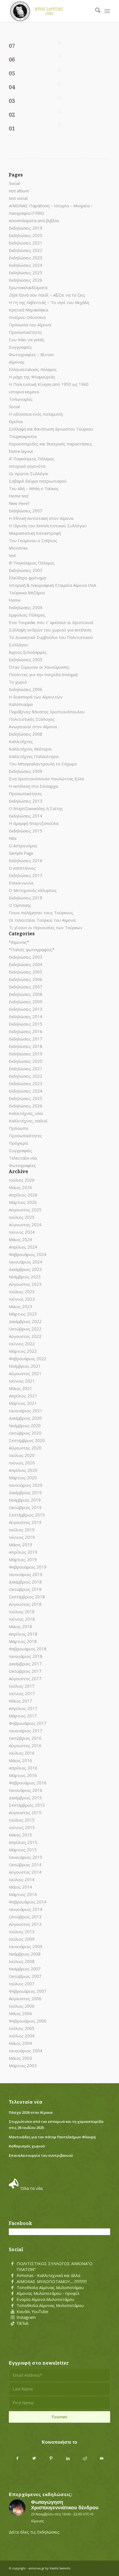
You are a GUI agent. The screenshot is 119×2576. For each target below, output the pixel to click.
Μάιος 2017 (20, 1701)
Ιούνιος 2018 (22, 1619)
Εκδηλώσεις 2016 (26, 861)
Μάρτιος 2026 (23, 1202)
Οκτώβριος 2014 (25, 1865)
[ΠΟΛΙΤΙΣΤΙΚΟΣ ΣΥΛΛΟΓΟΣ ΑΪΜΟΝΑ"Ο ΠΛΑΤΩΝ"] (12, 2264)
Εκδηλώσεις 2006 (26, 689)
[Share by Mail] (102, 2458)
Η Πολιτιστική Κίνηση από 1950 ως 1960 (49, 384)
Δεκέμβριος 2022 (25, 1321)
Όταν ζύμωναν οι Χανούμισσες (39, 667)
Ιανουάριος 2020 (26, 1485)
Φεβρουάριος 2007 (28, 1991)
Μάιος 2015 (20, 1835)
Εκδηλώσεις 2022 (26, 250)
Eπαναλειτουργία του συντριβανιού (41, 2155)
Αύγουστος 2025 (25, 1210)
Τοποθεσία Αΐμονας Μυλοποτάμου (50, 2287)
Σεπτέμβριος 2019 (27, 1515)
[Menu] (107, 11)
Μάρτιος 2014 (23, 1894)
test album (19, 191)
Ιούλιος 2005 (22, 2028)
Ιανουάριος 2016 (26, 1790)
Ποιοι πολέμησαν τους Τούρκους (41, 913)
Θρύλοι (16, 421)
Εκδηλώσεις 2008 (26, 734)
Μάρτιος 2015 (23, 1850)
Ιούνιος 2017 (22, 1693)
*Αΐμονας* (19, 942)
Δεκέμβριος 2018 (25, 1582)
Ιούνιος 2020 (22, 1463)
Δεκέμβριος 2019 (25, 1493)
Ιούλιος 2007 (22, 1984)
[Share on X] (34, 2458)
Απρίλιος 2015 (23, 1842)
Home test (19, 496)
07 (12, 46)
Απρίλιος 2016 (23, 1768)
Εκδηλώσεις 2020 (26, 235)
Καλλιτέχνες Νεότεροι (30, 749)
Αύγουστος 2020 (25, 1448)
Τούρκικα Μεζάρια (27, 593)
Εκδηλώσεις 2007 (26, 511)
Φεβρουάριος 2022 (28, 1359)
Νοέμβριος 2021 (25, 1366)
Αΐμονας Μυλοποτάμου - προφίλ (48, 2293)
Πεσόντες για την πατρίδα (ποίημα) (43, 674)
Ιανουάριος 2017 (26, 1731)
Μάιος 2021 (20, 1388)
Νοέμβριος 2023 (25, 1277)
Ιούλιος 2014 (22, 1879)
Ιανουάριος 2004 (26, 2051)
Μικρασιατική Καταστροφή (35, 533)
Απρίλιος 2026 (23, 1195)
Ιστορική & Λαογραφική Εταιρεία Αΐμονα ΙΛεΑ (52, 585)
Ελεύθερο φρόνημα (27, 578)
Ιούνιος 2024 (22, 1232)
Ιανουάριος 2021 (26, 1411)
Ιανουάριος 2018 (26, 1656)
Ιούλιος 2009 (22, 1939)
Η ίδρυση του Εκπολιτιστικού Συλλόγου (48, 526)
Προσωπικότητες (25, 332)
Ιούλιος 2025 (22, 1217)
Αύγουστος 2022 (25, 1336)
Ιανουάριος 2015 (26, 1857)
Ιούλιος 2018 (22, 1612)
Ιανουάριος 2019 (26, 1574)
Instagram (26, 2317)
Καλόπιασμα (21, 704)
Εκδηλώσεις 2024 (26, 265)
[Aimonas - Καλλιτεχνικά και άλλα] (12, 2276)
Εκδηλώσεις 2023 (26, 258)
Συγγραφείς (20, 347)
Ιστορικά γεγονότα (27, 466)
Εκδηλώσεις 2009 (26, 771)
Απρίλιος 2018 (23, 1634)
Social (14, 183)
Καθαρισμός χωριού (27, 2146)
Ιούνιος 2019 (22, 1537)
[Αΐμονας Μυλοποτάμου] (49, 11)
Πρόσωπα (18, 1128)
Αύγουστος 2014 (25, 1872)
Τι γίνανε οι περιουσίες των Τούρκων (46, 927)
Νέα (13, 838)
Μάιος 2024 (20, 1239)
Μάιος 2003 (20, 2058)
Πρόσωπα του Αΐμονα (30, 325)
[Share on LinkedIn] (68, 2458)
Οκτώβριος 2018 (25, 1589)
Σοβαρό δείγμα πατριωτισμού (38, 481)
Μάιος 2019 (20, 1545)
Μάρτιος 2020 (23, 1478)
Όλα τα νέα (32, 2188)
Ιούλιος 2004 (22, 2036)
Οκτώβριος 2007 (25, 1976)
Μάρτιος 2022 (23, 1351)
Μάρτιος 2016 (23, 1775)
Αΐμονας (17, 362)
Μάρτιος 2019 (23, 1559)
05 (12, 73)
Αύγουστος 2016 (25, 1746)
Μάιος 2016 (20, 1760)
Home (15, 600)
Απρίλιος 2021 (23, 1396)
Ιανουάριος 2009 (26, 1946)
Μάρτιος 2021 (23, 1403)
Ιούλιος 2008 (22, 1961)
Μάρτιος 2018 (23, 1641)
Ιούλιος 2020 (22, 1455)
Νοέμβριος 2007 (25, 1969)
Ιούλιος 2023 (22, 1292)
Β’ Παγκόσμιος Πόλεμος (32, 563)
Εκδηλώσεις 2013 (26, 801)
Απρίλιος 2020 (23, 1470)
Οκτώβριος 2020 (25, 1433)
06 (12, 60)
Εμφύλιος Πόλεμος (27, 615)
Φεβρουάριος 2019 (28, 1567)
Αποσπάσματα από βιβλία (34, 221)
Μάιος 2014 (20, 1887)
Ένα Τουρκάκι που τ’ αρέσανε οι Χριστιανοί (51, 622)
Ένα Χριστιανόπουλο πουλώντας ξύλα (46, 779)
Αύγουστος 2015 (25, 1813)
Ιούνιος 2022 (22, 1344)
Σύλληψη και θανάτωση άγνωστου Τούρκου (51, 429)
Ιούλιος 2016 (22, 1753)
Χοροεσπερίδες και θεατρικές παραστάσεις (51, 444)
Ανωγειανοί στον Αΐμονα (33, 727)
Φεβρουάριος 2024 (28, 1254)
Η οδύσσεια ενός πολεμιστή (36, 414)
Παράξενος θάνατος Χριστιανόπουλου (47, 712)
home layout (21, 451)
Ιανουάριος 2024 (26, 1262)
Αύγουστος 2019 (25, 1522)
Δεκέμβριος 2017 (25, 1664)
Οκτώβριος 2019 (25, 1507)
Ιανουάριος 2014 (26, 1909)
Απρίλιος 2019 (23, 1552)
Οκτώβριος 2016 (25, 1738)
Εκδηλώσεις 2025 (26, 273)
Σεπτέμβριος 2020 (27, 1440)
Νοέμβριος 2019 (25, 1500)
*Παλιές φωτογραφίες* (32, 950)
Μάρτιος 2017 (23, 1716)
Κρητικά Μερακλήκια (29, 310)
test (12, 555)
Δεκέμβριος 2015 (25, 1798)
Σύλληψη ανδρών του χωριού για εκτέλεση (50, 630)
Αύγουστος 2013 (25, 1924)
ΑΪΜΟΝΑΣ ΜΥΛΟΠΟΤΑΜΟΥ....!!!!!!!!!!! (52, 2281)
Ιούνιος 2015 (22, 1827)
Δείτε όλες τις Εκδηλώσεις (34, 2532)
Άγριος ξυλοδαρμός (28, 652)
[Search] (95, 11)
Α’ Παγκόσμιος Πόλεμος (32, 459)
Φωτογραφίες (22, 1165)
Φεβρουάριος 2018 (28, 1649)
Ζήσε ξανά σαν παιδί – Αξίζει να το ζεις (47, 295)
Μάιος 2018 (20, 1626)
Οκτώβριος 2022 (25, 1329)
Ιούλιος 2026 (22, 1180)
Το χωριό (18, 682)
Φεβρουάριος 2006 (28, 2021)
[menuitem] (95, 11)
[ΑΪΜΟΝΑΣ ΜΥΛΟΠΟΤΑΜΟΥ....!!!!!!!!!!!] (12, 2282)
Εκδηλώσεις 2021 (26, 243)
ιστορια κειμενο (24, 392)
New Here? (19, 503)
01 (12, 128)
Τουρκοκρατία (23, 436)
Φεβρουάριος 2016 (28, 1783)
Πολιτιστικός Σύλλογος (32, 719)
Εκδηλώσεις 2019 (26, 228)
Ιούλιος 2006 (22, 2006)
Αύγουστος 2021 (25, 1373)
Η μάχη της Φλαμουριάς (32, 377)
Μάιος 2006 (20, 2013)
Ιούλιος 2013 (22, 1932)
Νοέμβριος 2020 (25, 1426)
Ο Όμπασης (20, 905)
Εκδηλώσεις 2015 (26, 831)
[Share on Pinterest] (51, 2458)
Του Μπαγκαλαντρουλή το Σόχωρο (43, 764)
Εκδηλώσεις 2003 (26, 570)
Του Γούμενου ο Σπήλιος (33, 541)
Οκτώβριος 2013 (25, 1917)
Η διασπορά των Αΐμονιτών (36, 697)
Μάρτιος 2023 (23, 1314)
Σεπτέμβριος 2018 (27, 1597)
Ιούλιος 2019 (22, 1530)
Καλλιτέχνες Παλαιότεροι (34, 756)
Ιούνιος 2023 (22, 1299)
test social (18, 198)
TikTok (23, 2323)
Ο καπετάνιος (22, 868)
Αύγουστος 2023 (25, 1284)
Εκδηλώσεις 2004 (26, 607)
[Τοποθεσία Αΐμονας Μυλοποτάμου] (12, 2288)
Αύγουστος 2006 (25, 1999)
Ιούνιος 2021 (22, 1381)
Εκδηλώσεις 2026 (26, 280)
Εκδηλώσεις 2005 (26, 660)
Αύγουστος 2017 (25, 1679)
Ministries (18, 548)
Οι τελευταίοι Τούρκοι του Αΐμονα (42, 920)
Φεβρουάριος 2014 (28, 1902)
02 (12, 115)
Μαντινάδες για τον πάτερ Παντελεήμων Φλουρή (52, 2137)
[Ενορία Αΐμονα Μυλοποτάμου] (12, 2300)
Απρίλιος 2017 (23, 1708)
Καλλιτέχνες (21, 741)
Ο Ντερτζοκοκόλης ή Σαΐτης (36, 808)
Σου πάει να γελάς (27, 340)
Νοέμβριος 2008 (25, 1954)
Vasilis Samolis (60, 2568)
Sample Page (21, 853)
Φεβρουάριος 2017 (28, 1723)
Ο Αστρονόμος (23, 846)
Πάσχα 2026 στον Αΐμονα (31, 2112)
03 (12, 101)
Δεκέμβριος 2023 (25, 1269)
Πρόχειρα (18, 1143)
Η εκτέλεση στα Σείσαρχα (33, 786)
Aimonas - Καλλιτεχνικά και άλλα (48, 2275)
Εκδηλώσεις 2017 (26, 875)
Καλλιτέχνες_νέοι (26, 1113)
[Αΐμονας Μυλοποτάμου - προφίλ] (12, 2293)
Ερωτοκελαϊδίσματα (28, 287)
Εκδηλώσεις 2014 (26, 816)
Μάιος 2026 (20, 1187)
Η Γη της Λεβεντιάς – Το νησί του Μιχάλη (49, 302)
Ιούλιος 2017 (22, 1686)
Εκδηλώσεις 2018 (26, 898)
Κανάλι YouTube (32, 2311)
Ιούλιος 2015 (22, 1820)
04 (12, 87)
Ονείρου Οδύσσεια (27, 317)
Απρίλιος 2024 (23, 1247)
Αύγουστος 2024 (25, 1225)
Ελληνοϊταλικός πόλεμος (33, 369)
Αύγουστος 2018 (25, 1604)
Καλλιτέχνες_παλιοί (28, 1121)
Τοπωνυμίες (21, 399)
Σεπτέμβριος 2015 (27, 1805)
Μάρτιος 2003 (23, 2066)
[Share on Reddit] (85, 2458)
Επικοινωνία (21, 883)
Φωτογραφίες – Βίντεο (31, 354)
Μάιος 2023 (20, 1306)
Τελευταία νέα (23, 1158)
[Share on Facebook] (17, 2458)
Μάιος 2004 (20, 2043)
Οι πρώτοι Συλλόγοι (29, 474)
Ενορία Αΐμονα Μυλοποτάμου (45, 2299)
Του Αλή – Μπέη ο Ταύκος (34, 488)
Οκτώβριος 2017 (25, 1671)
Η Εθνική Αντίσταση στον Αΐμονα (41, 518)
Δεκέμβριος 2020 (25, 1418)
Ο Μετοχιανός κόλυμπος (33, 890)
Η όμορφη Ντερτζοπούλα (34, 823)
